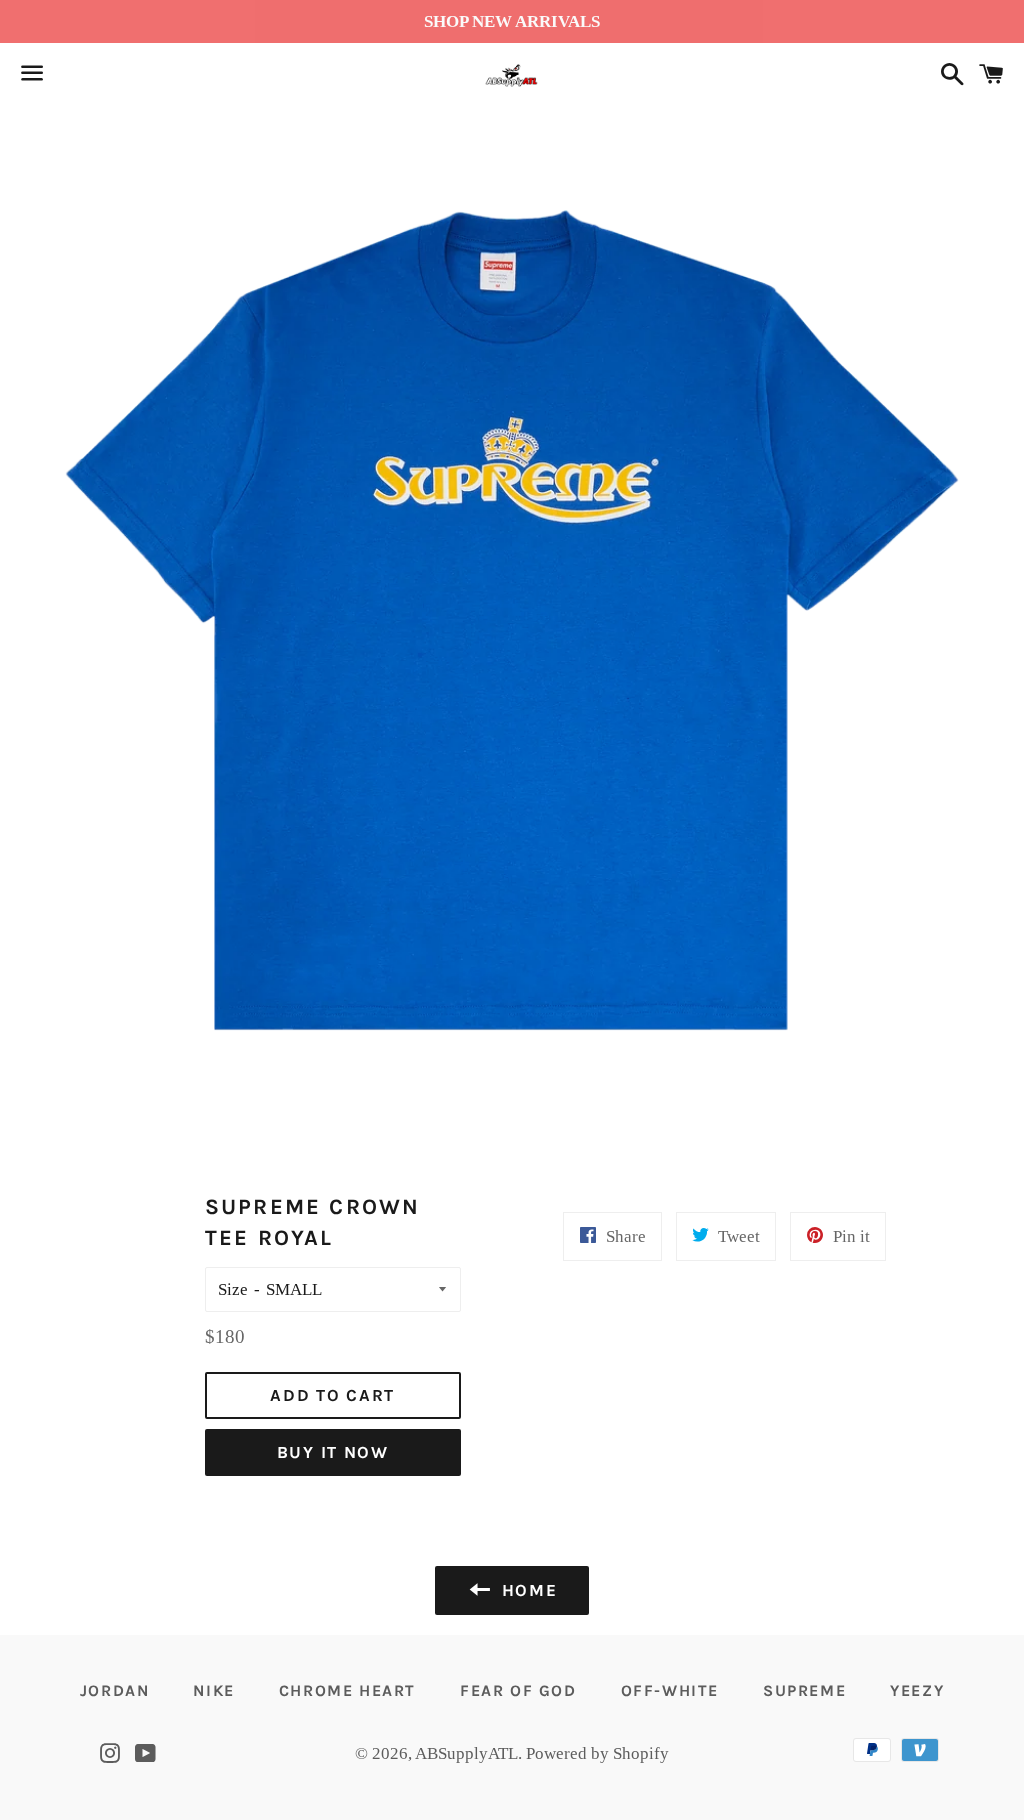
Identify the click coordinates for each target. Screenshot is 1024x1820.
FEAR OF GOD (518, 1690)
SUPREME (804, 1690)
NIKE (213, 1690)
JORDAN (115, 1690)
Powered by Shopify (597, 1753)
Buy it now (333, 1452)
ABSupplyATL (466, 1753)
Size (233, 1289)
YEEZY (917, 1690)
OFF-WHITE (670, 1690)
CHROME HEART (347, 1690)
